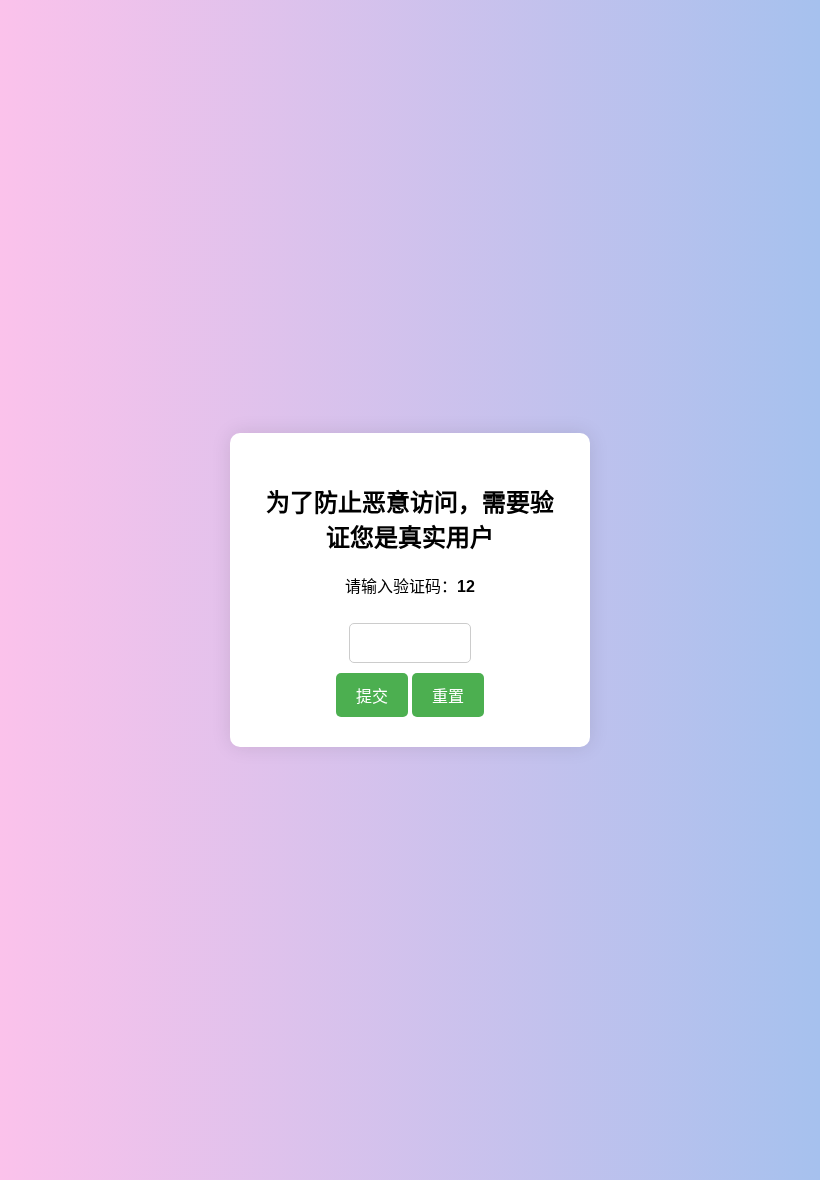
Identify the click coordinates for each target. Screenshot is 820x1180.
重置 (448, 696)
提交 (372, 696)
